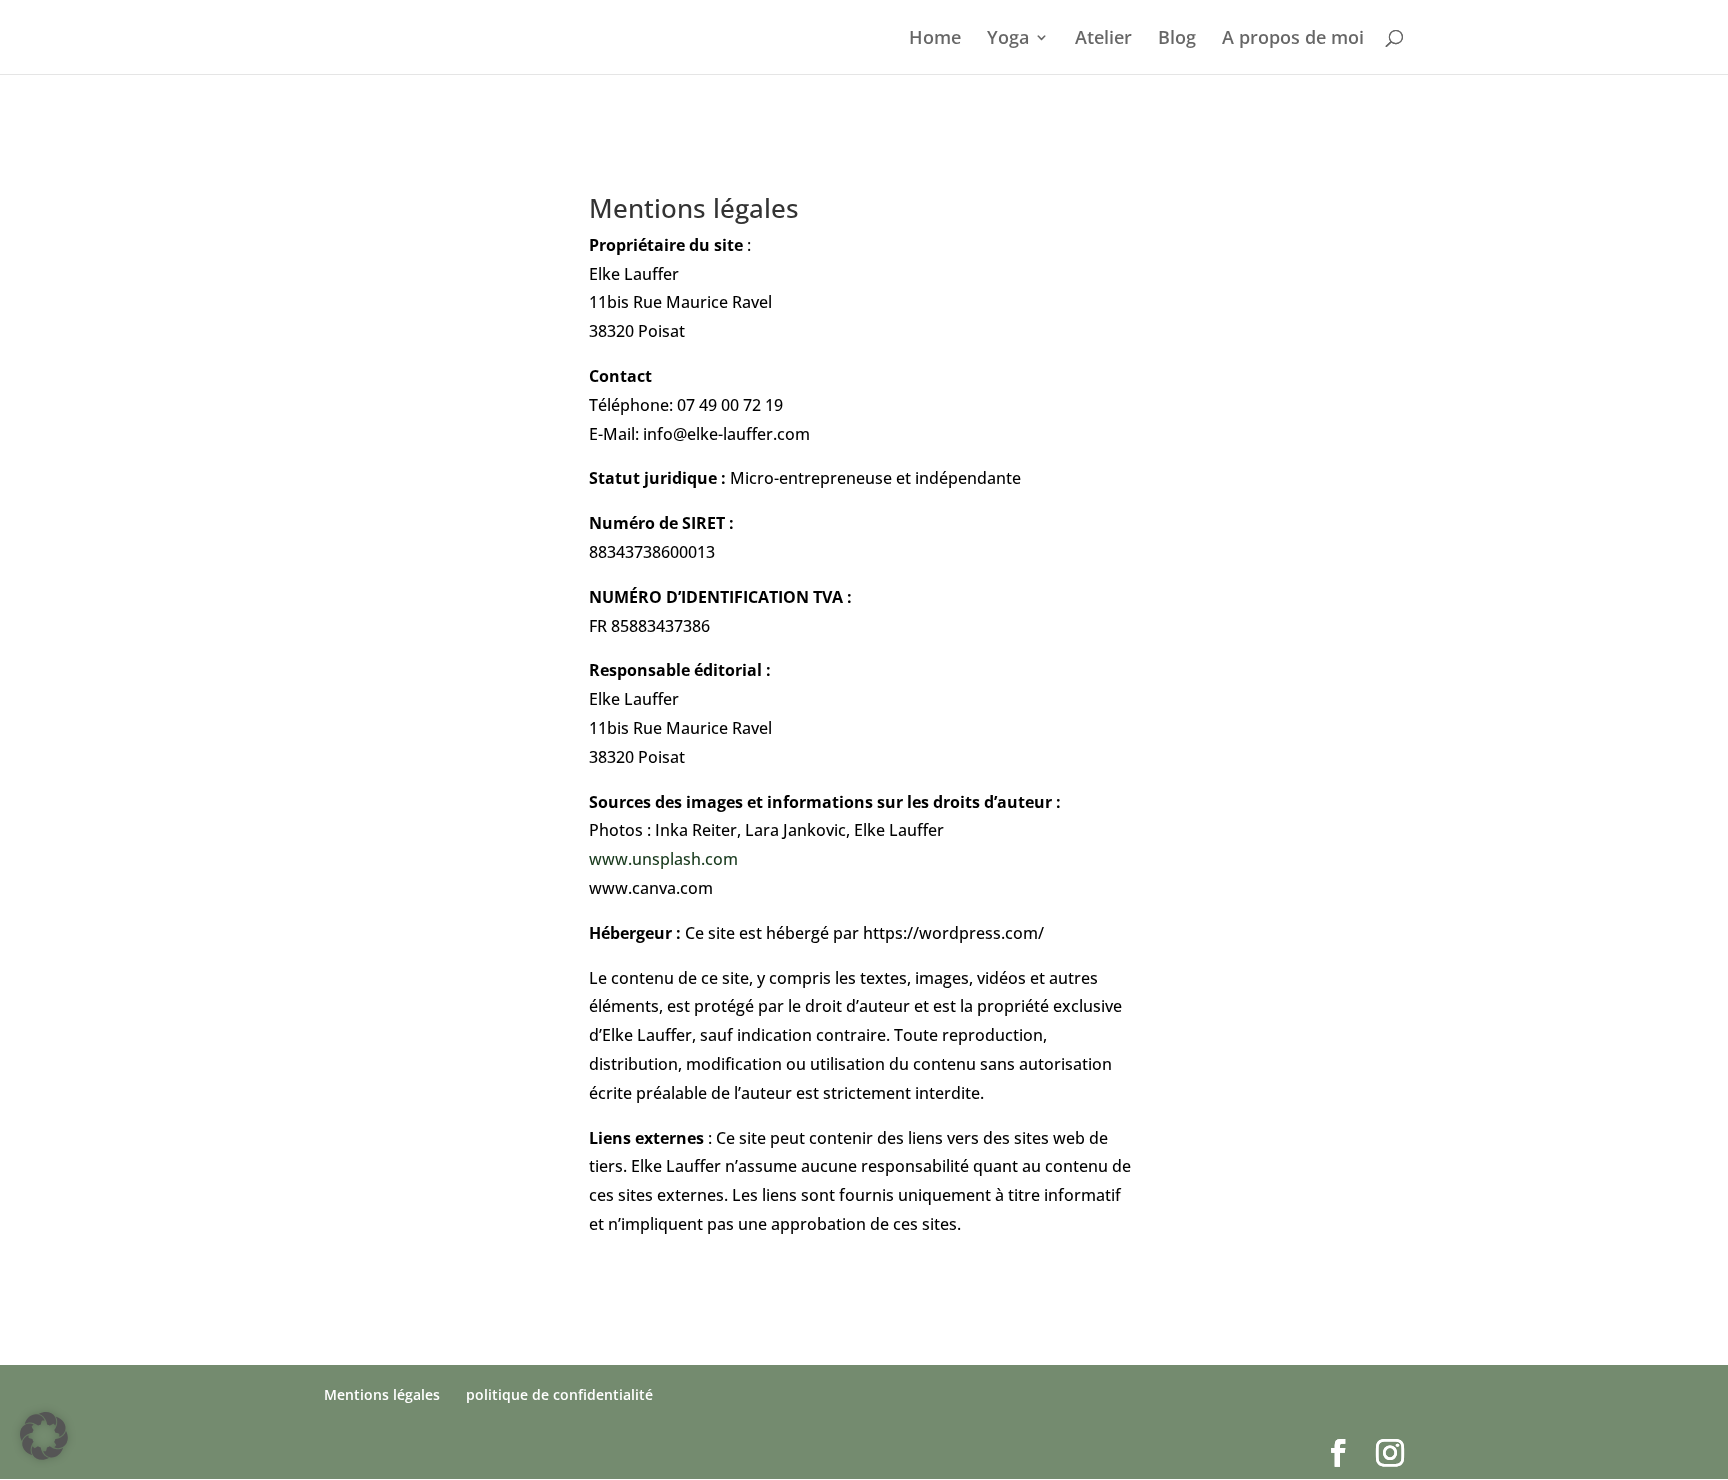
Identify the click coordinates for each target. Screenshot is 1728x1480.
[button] (44, 1436)
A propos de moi (1293, 39)
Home (935, 39)
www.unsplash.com (663, 859)
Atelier (1103, 39)
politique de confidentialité (559, 1394)
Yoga (1008, 39)
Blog (1177, 39)
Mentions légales (382, 1394)
